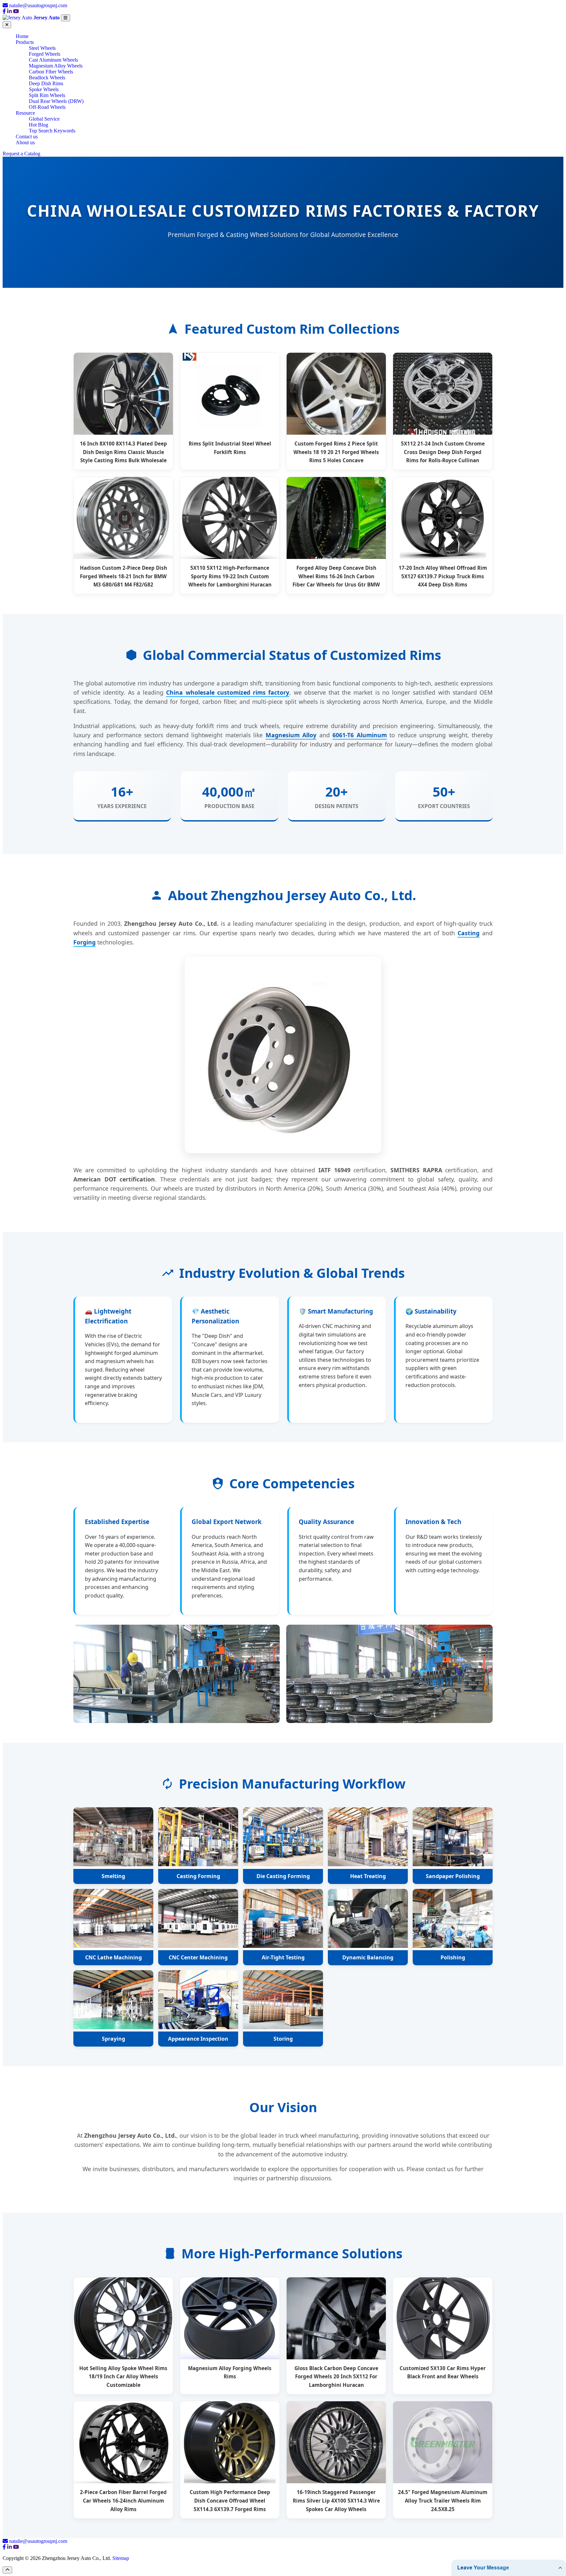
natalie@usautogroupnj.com (38, 5)
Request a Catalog (21, 154)
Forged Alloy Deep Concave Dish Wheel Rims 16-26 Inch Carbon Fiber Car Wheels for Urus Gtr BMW (336, 576)
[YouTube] (16, 11)
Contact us (27, 137)
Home (22, 36)
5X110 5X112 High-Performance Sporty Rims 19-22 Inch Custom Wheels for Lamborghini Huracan (230, 576)
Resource (25, 113)
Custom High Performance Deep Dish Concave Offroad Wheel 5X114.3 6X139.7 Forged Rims (230, 2500)
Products (25, 42)
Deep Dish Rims (46, 83)
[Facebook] (4, 11)
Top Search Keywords (52, 131)
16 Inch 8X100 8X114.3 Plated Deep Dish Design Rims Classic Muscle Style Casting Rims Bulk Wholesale (123, 452)
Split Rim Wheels (47, 95)
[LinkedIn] (9, 11)
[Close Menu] (7, 25)
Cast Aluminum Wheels (53, 60)
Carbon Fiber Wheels (51, 72)
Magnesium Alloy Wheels (56, 66)
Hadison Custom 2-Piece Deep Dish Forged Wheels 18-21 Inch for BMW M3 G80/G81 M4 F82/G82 (123, 576)
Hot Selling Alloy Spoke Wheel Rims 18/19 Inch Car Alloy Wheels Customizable (123, 2377)
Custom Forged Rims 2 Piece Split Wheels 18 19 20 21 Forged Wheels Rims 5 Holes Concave (336, 452)
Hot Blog (38, 125)
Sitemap (121, 2558)
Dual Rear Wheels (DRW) (56, 101)
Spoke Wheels (44, 89)
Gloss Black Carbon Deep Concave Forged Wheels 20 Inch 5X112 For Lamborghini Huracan (336, 2377)
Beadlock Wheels (47, 78)
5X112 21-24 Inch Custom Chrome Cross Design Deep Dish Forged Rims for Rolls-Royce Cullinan (443, 452)
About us (25, 142)
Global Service (44, 119)
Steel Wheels (42, 48)
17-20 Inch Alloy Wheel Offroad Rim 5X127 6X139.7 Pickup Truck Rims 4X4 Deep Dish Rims (443, 576)
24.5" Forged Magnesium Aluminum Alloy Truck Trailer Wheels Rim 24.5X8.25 (443, 2500)
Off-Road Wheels (47, 107)
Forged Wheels (45, 54)
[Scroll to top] (7, 2570)
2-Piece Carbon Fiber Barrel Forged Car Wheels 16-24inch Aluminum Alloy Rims (123, 2500)
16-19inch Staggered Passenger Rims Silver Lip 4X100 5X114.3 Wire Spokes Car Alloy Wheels (336, 2500)
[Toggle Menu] (66, 18)
